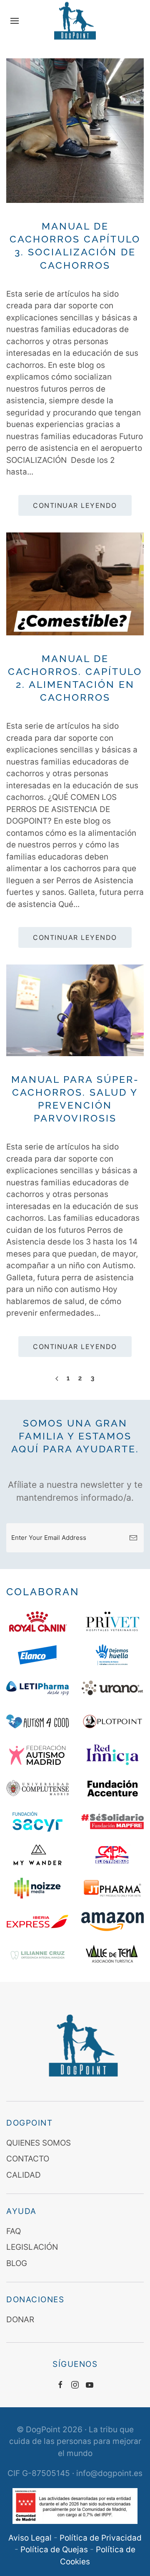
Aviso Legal (30, 2538)
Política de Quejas (54, 2550)
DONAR (20, 2320)
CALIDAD (24, 2175)
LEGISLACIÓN (32, 2247)
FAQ (14, 2231)
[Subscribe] (133, 1538)
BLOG (17, 2263)
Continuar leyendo (75, 505)
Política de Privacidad (101, 2538)
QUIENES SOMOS (39, 2143)
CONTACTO (28, 2159)
